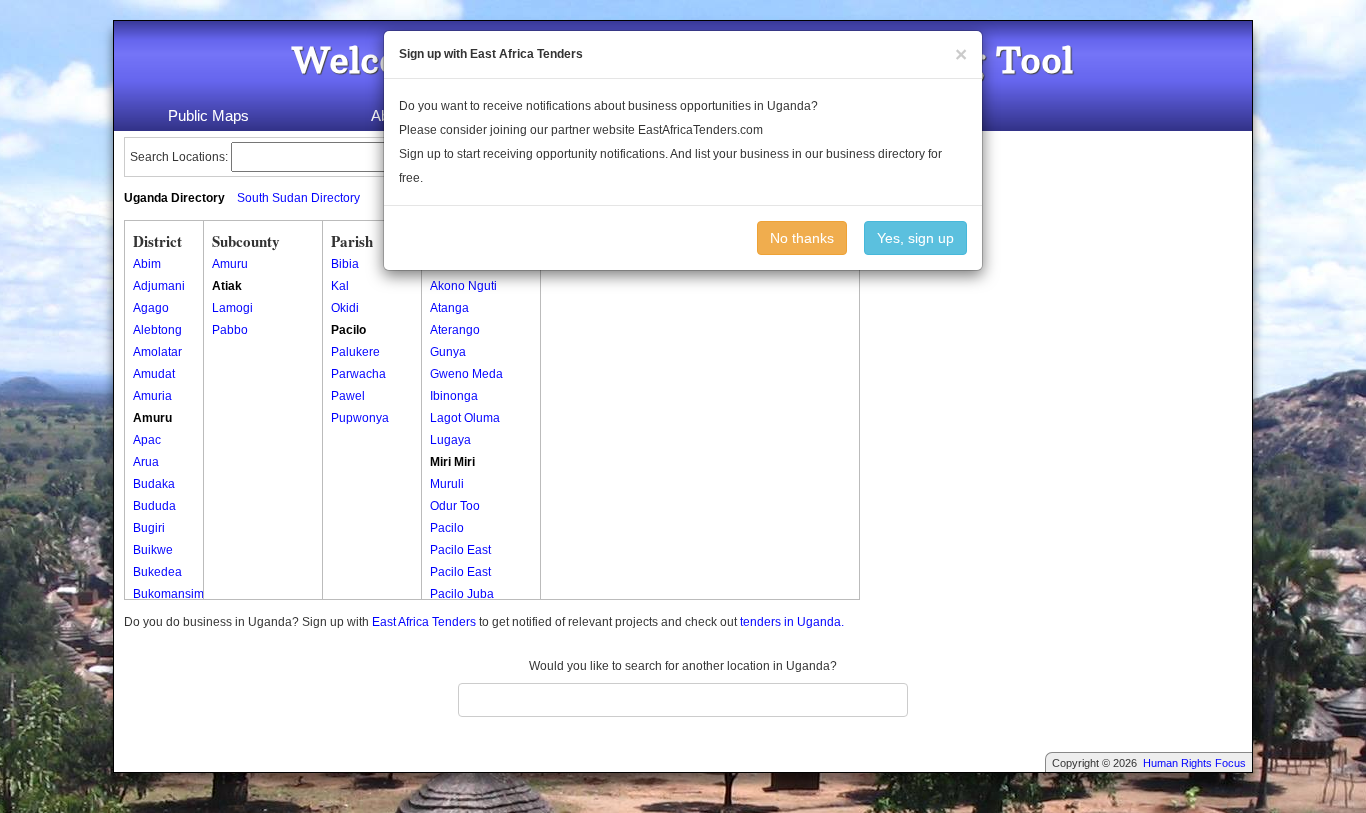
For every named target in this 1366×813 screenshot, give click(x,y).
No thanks (802, 238)
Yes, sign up (915, 238)
